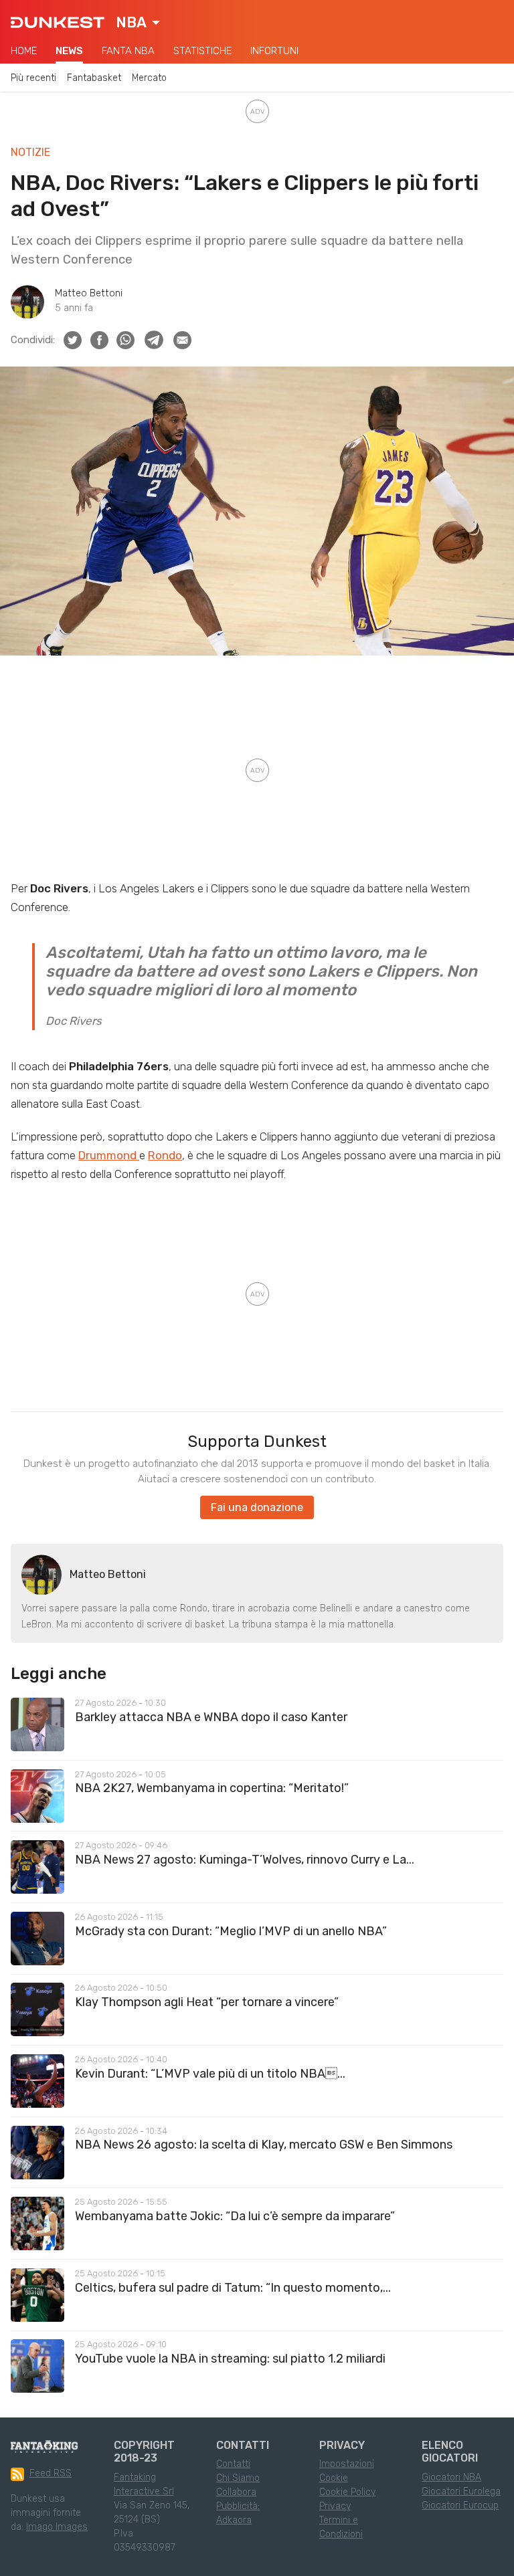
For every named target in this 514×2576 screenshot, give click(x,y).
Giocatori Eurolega (461, 2491)
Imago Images (57, 2527)
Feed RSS (51, 2473)
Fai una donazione (257, 1507)
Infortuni (274, 51)
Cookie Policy (347, 2492)
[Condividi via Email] (182, 340)
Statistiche (202, 51)
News (69, 51)
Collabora (236, 2492)
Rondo (165, 1155)
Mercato (149, 78)
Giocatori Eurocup (460, 2505)
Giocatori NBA (451, 2477)
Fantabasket (94, 78)
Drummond (109, 1155)
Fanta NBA (128, 51)
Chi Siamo (238, 2478)
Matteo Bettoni (89, 293)
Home (24, 51)
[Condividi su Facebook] (99, 340)
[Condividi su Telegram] (154, 340)
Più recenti (33, 78)
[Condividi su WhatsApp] (125, 340)
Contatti (233, 2464)
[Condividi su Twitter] (73, 340)
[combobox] (138, 23)
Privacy (335, 2506)
